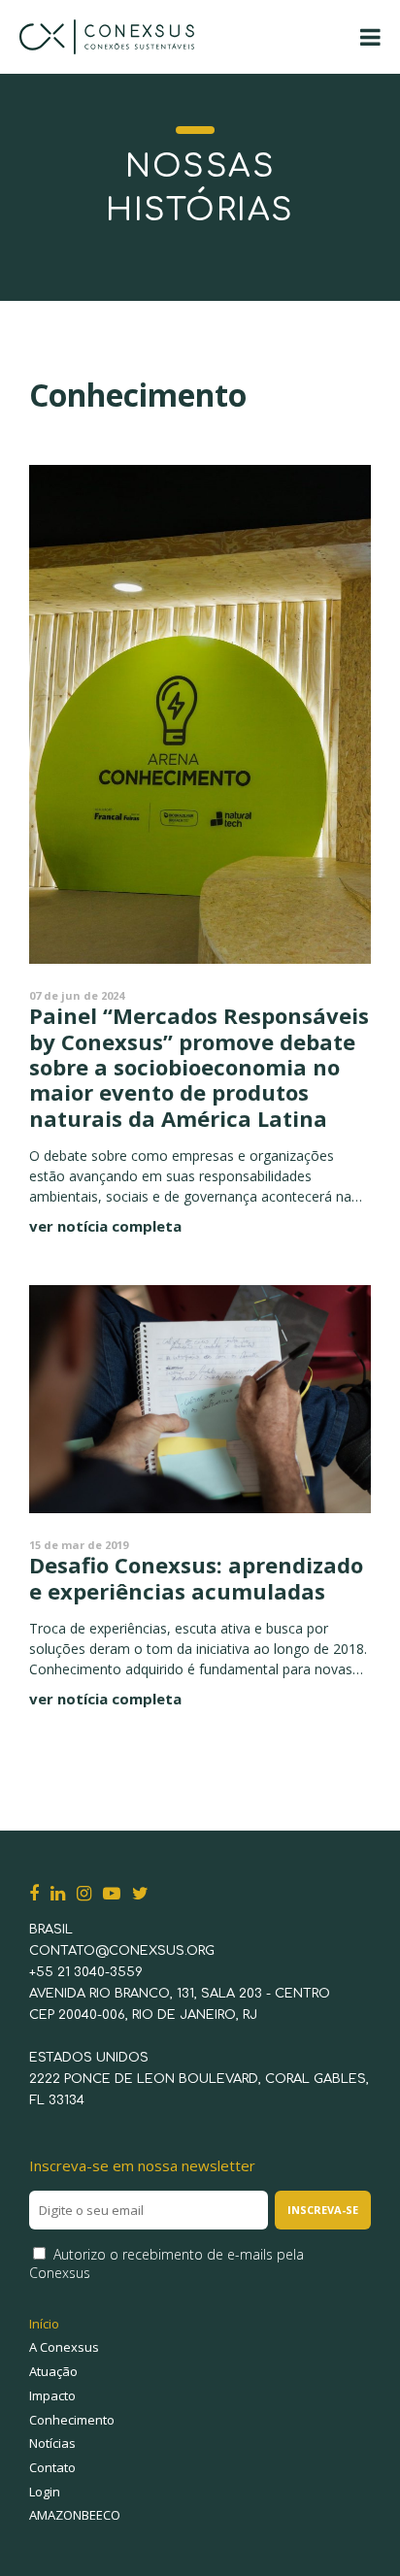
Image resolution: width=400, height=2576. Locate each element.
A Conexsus (64, 2347)
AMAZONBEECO (75, 2515)
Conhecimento (72, 2420)
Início (44, 2324)
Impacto (52, 2395)
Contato (52, 2467)
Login (45, 2492)
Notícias (52, 2443)
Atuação (53, 2371)
